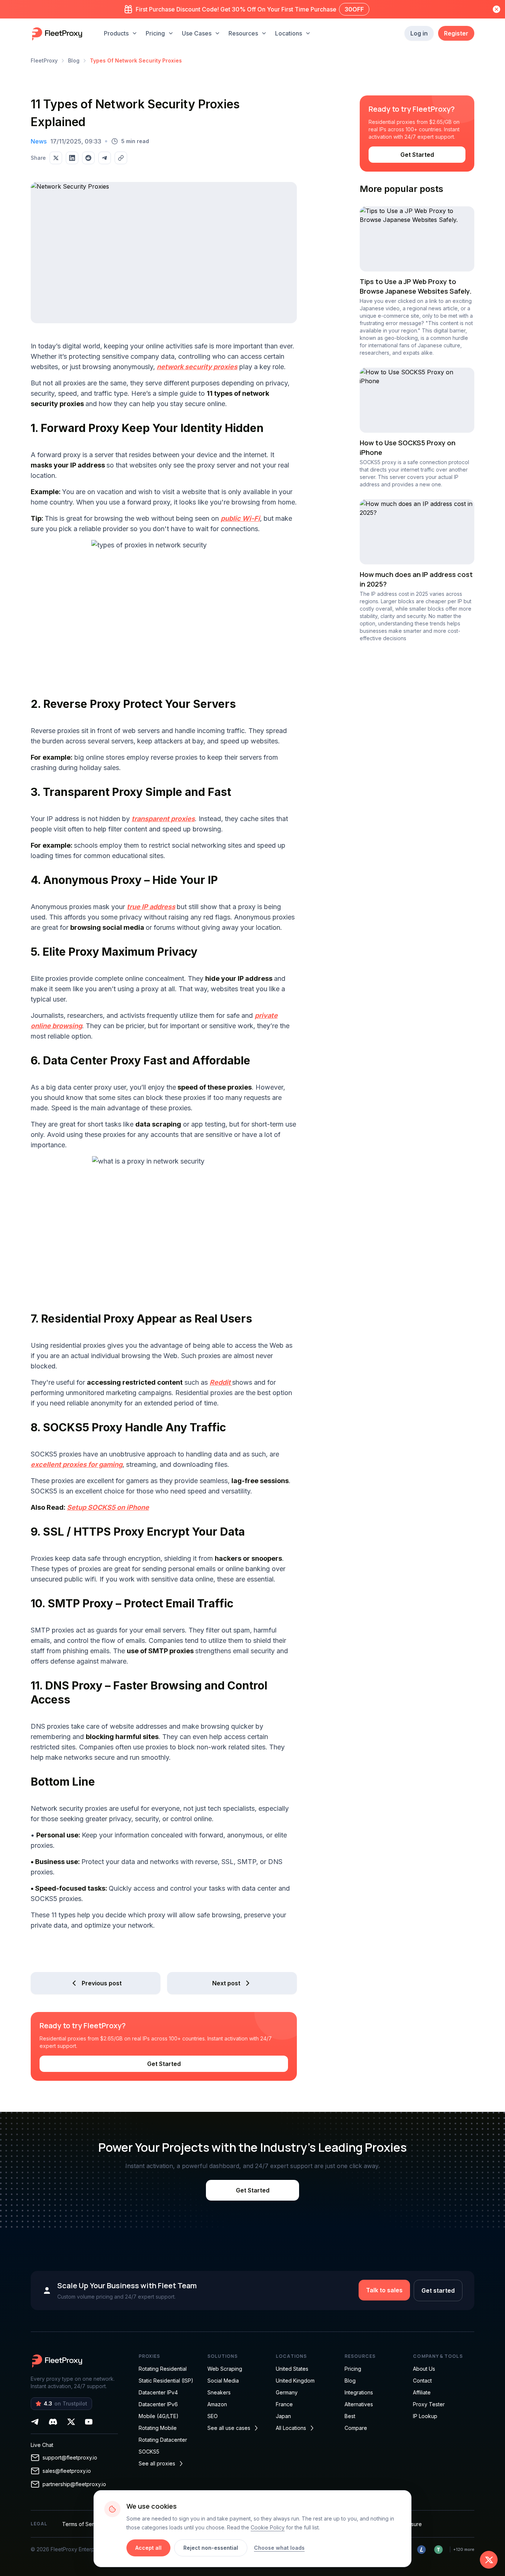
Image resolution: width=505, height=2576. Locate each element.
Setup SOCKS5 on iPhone (108, 1507)
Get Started (164, 2064)
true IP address (151, 907)
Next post (226, 1983)
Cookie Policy (268, 2527)
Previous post (102, 1983)
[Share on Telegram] (105, 158)
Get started (438, 2290)
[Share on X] (56, 158)
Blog (74, 60)
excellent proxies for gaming (77, 1464)
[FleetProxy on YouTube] (89, 2422)
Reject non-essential (211, 2548)
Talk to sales (384, 2290)
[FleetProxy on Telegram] (35, 2422)
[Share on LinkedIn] (72, 158)
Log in (419, 33)
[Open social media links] (489, 2560)
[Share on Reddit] (88, 158)
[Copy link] (121, 158)
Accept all (148, 2548)
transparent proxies (163, 819)
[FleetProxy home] (58, 33)
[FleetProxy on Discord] (53, 2422)
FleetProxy (44, 60)
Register (456, 33)
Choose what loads (279, 2548)
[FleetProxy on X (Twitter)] (71, 2422)
